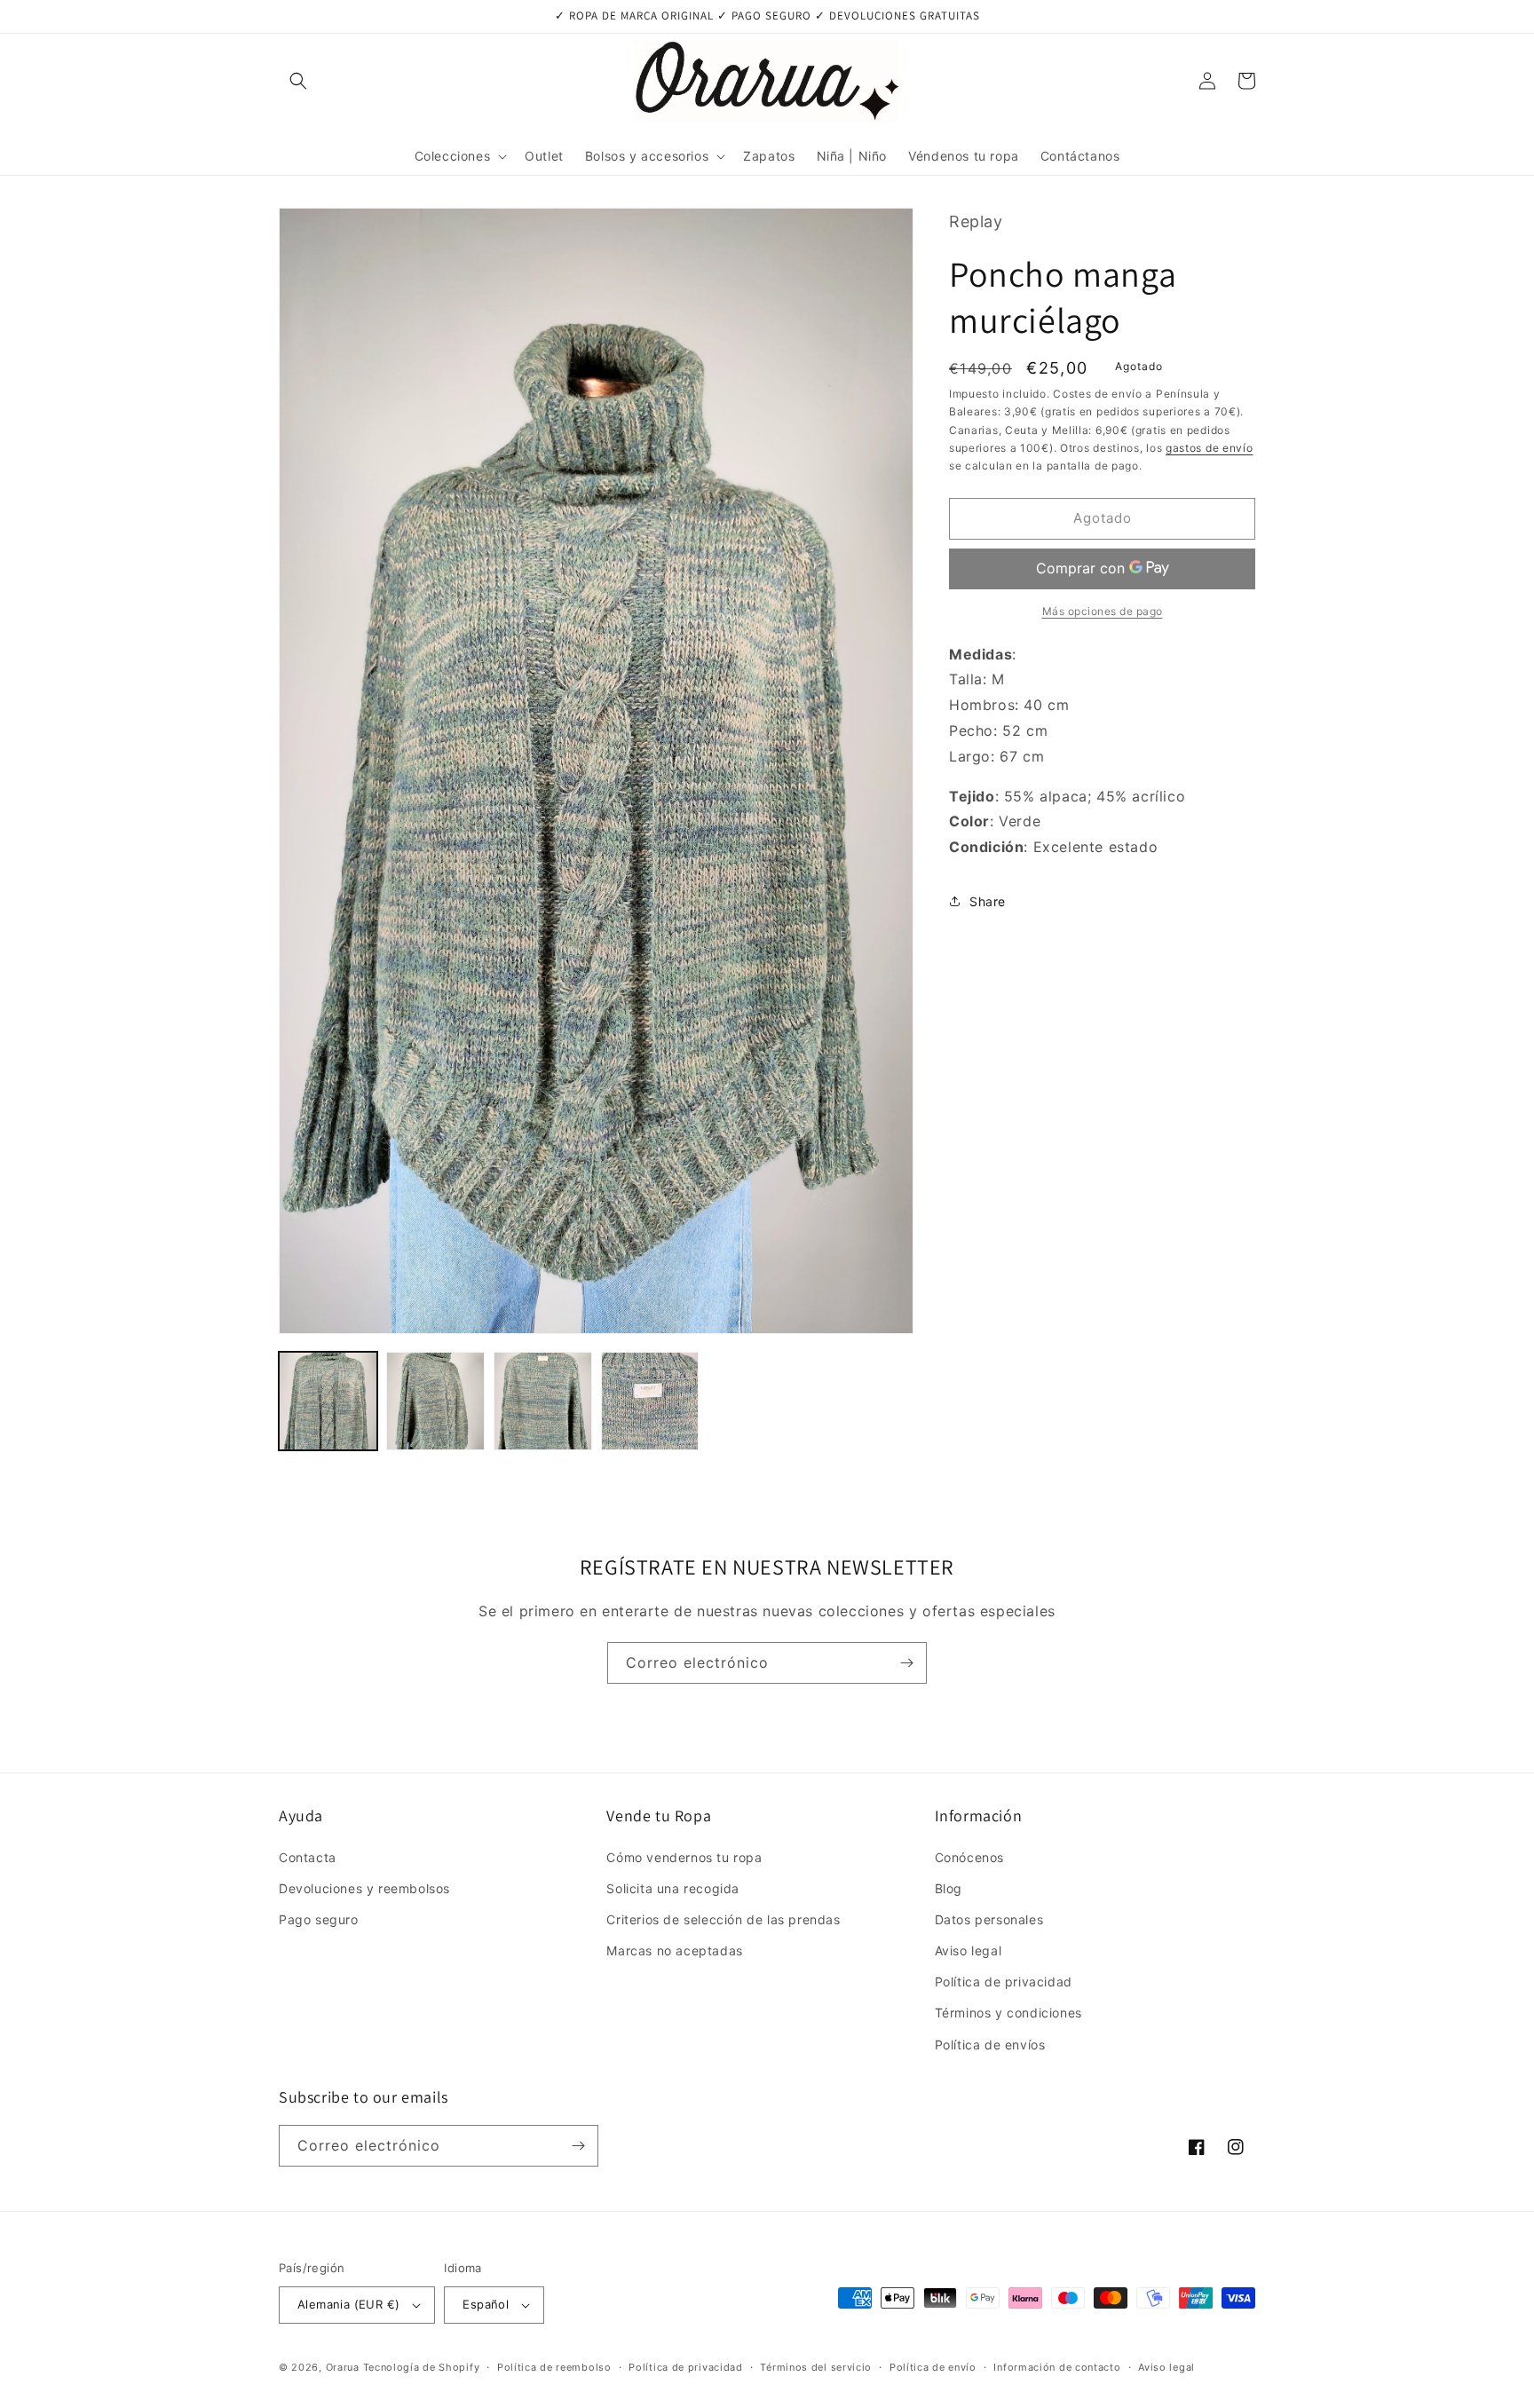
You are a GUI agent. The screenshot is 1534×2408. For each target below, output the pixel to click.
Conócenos (969, 1857)
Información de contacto (1057, 2367)
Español (486, 2304)
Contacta (308, 1857)
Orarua (343, 2367)
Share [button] (988, 901)
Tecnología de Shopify (422, 2367)
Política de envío (933, 2367)
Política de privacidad (1004, 1982)
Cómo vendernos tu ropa (684, 1857)
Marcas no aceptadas (674, 1950)
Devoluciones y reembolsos (364, 1888)
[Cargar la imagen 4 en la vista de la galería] (650, 1401)
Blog (949, 1888)
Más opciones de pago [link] (1103, 610)
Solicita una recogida (673, 1888)
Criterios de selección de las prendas (723, 1919)
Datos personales (989, 1919)
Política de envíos (990, 2045)
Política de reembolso (554, 2367)
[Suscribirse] (906, 1663)
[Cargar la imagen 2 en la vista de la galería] (435, 1401)
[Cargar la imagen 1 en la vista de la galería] (328, 1401)
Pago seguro (319, 1919)
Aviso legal (969, 1950)
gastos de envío (1210, 447)
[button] (298, 81)
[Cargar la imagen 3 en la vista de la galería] (543, 1401)
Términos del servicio (816, 2367)
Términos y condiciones (1008, 2013)
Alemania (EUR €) (348, 2304)
